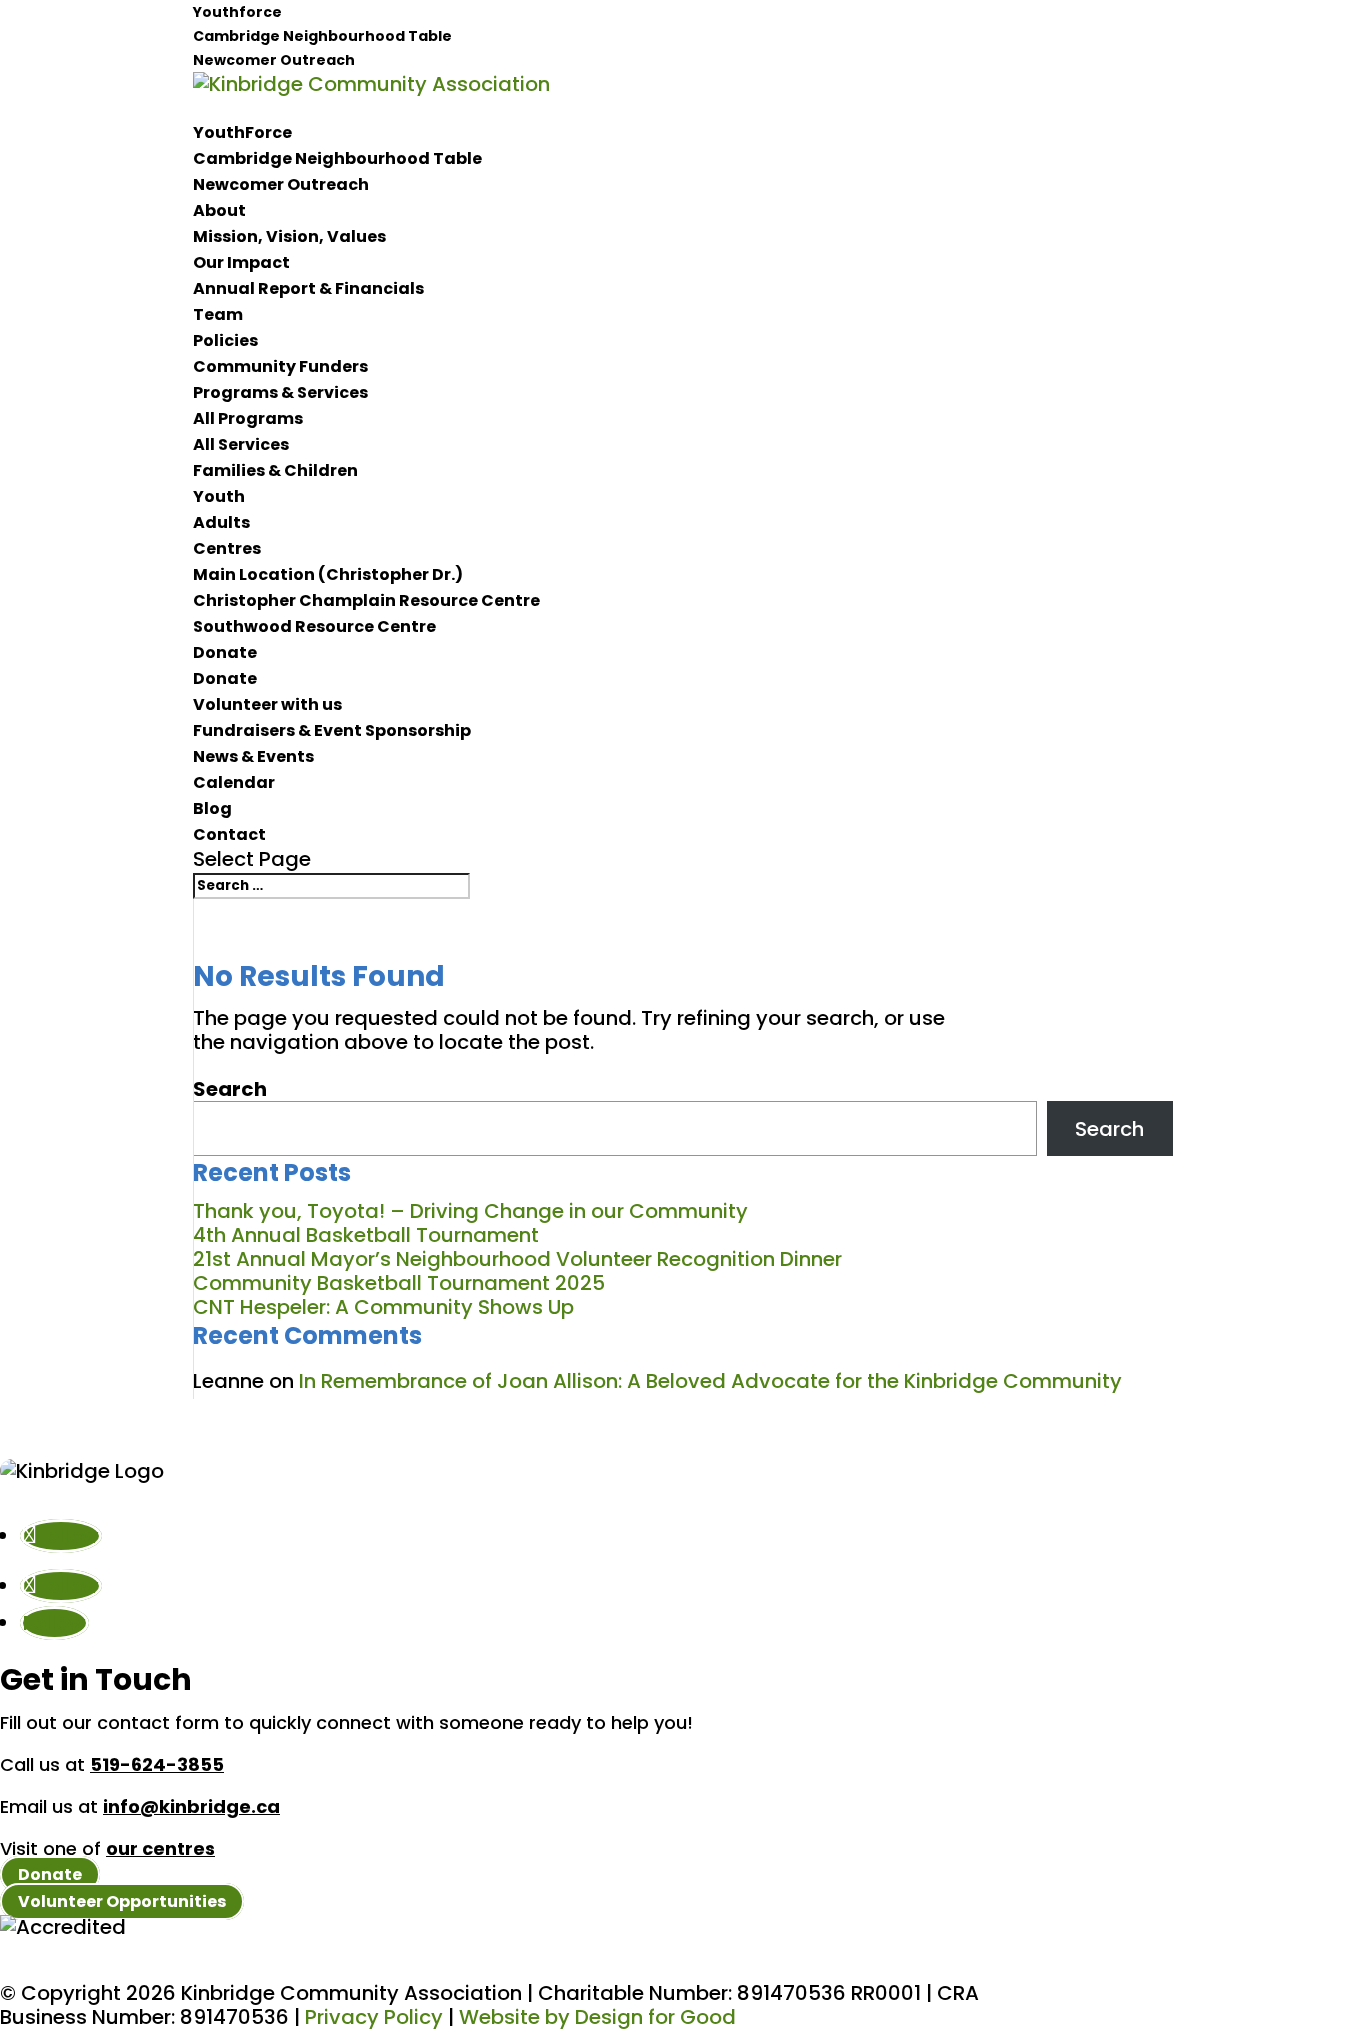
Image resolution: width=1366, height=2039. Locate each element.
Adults (221, 522)
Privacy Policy (374, 2017)
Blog (212, 808)
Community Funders (280, 366)
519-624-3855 (157, 1764)
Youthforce (237, 12)
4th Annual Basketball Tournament (368, 1235)
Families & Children (275, 470)
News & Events (253, 756)
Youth (219, 496)
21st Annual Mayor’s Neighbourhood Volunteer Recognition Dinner (517, 1259)
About (219, 210)
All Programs (248, 418)
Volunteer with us (267, 704)
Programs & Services (280, 392)
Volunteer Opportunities (122, 1901)
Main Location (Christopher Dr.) (328, 574)
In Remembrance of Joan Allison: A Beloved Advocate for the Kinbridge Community (713, 1381)
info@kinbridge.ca (191, 1806)
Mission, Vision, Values (289, 236)
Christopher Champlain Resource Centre (366, 600)
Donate (225, 652)
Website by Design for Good (597, 2017)
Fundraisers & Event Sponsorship (332, 730)
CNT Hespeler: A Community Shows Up (383, 1307)
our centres (160, 1848)
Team (218, 314)
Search (230, 1089)
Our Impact (241, 262)
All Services (241, 444)
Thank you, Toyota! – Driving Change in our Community (470, 1211)
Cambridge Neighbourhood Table (322, 36)
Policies (225, 340)
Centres (227, 548)
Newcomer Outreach (274, 60)
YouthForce (242, 132)
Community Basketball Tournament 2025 (399, 1283)
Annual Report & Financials (308, 288)
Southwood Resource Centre (314, 626)
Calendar (234, 782)
